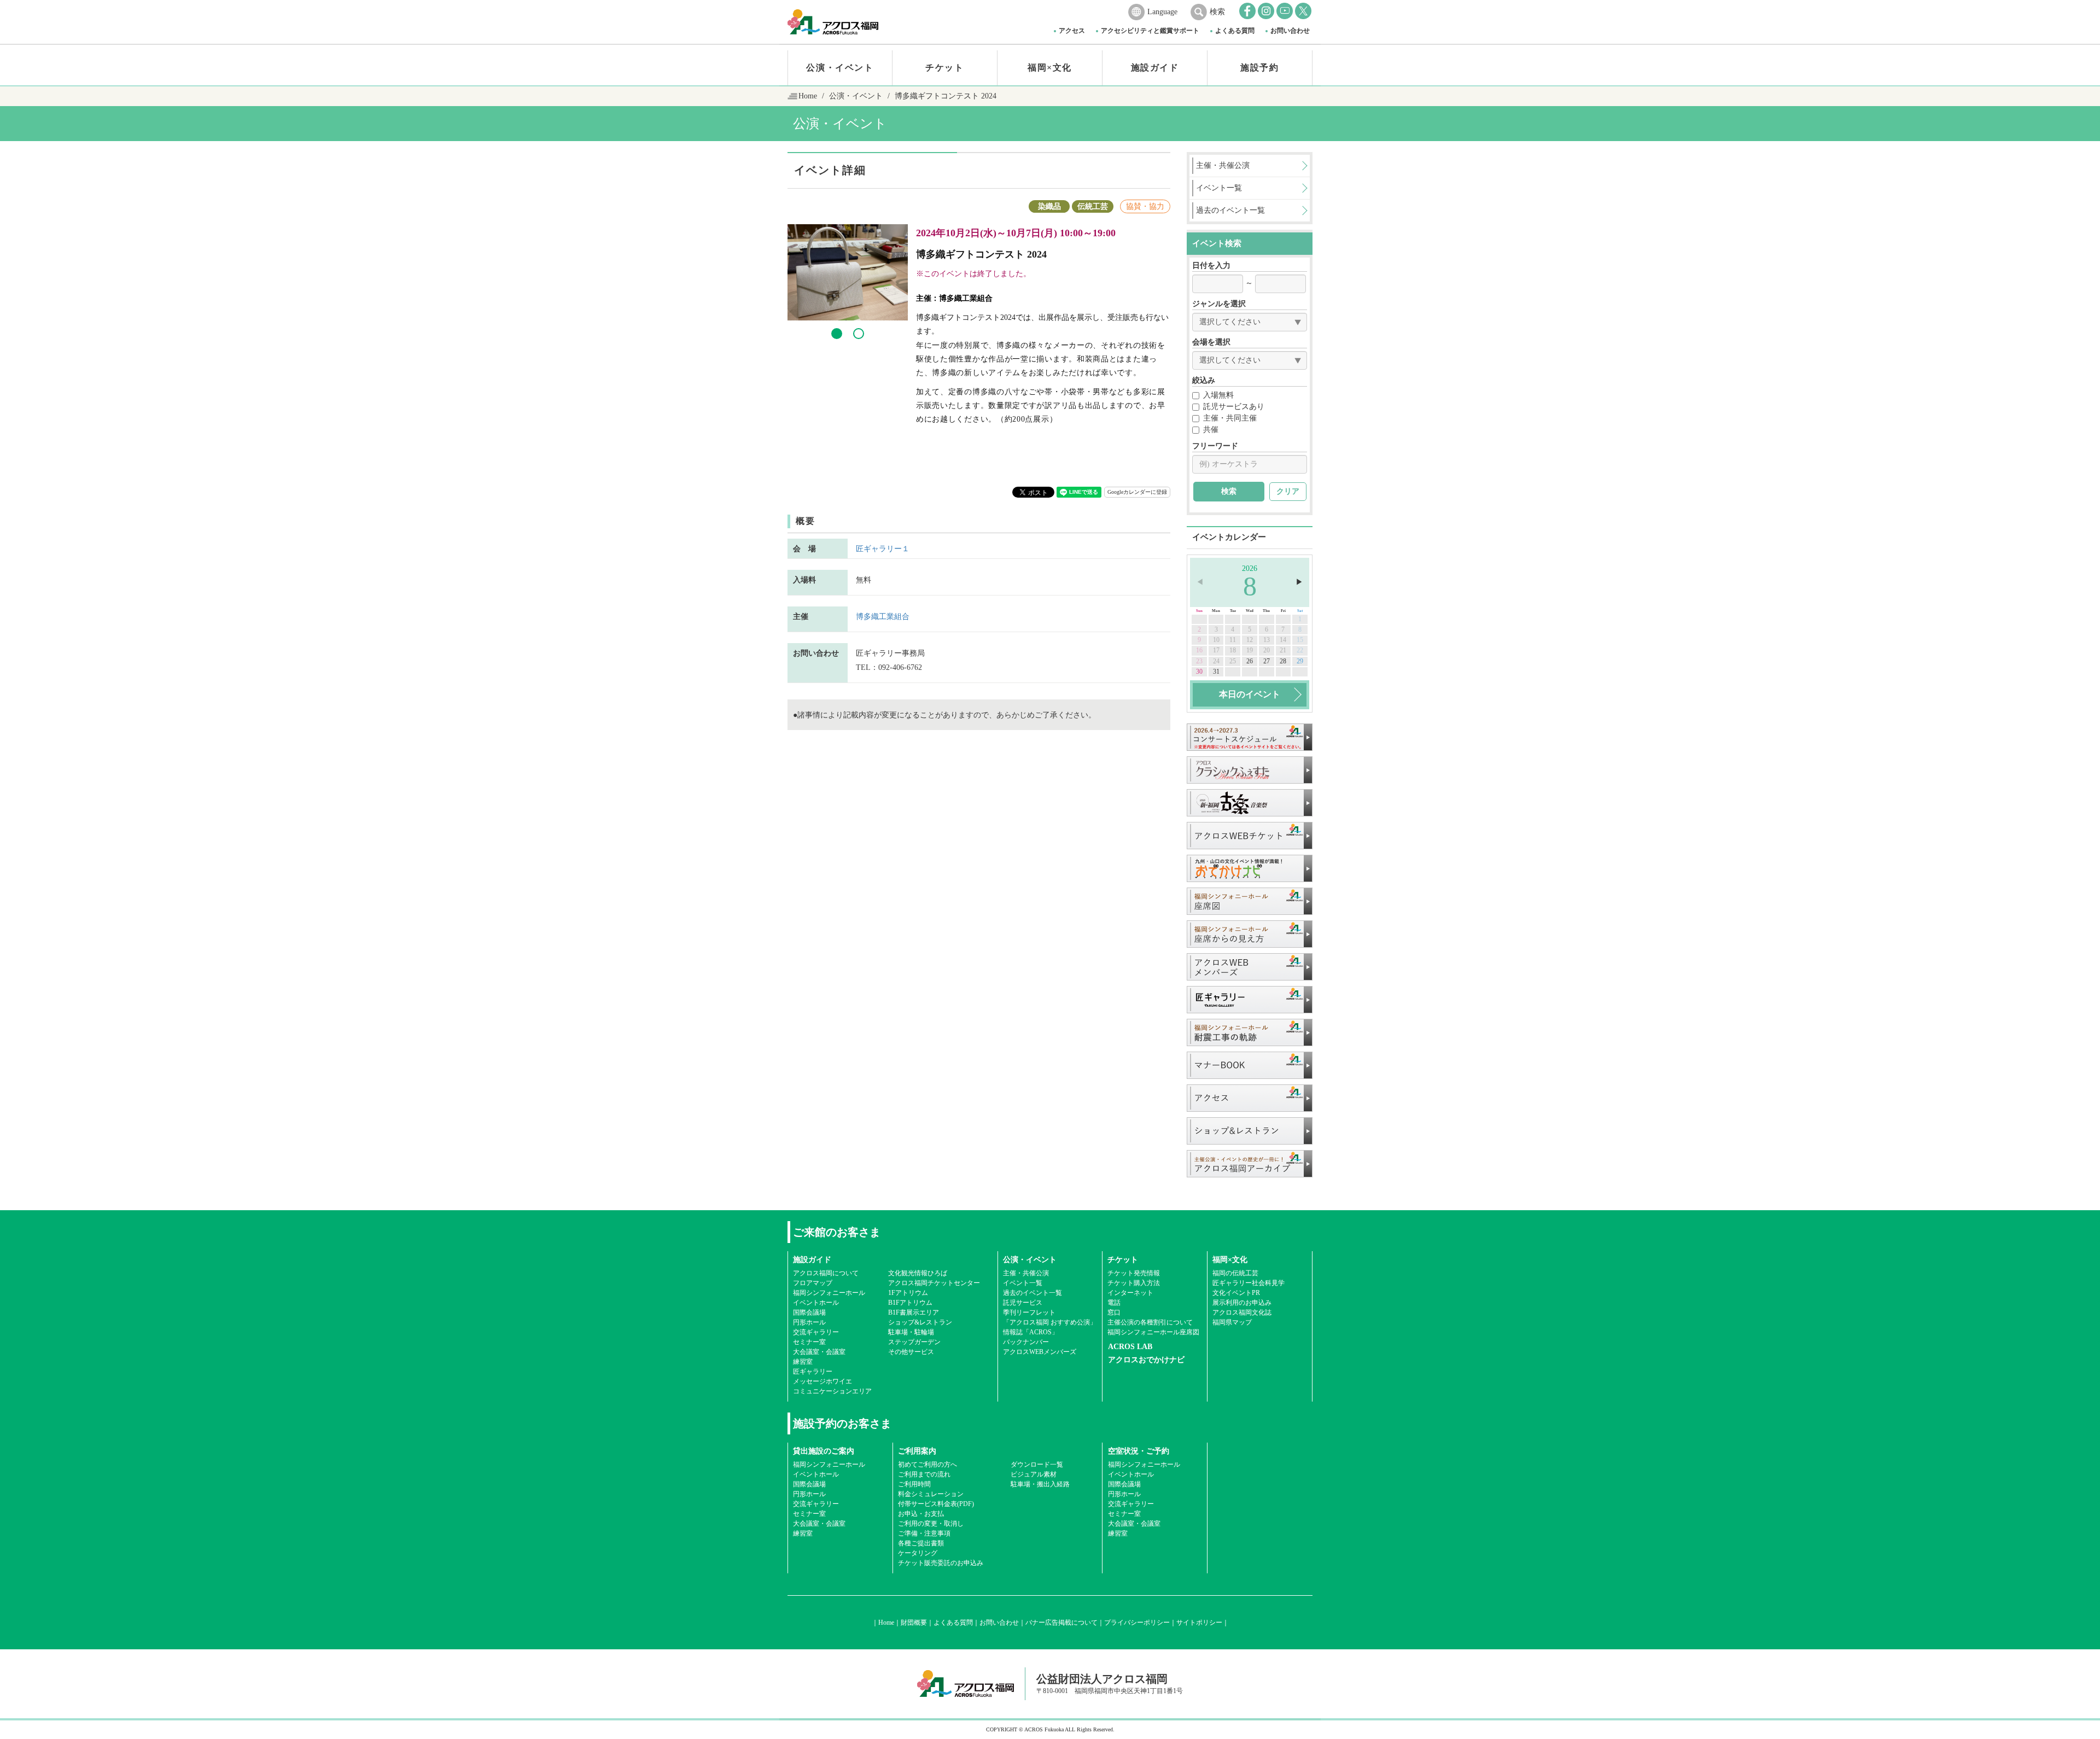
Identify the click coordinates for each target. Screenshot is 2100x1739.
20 (1267, 650)
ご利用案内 (917, 1451)
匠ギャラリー (813, 1372)
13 (1267, 640)
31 (1216, 672)
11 (1233, 640)
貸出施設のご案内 (824, 1451)
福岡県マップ (1232, 1322)
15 (1300, 640)
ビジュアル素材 (1034, 1474)
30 (1199, 672)
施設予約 (1259, 68)
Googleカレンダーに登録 (1137, 492)
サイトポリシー (1199, 1623)
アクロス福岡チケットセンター (934, 1283)
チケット (944, 68)
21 (1283, 650)
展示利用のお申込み (1242, 1303)
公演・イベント (840, 68)
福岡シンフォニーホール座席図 (1153, 1332)
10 (1216, 640)
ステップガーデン (914, 1342)
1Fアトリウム (908, 1293)
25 (1233, 661)
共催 (1211, 430)
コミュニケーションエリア (832, 1391)
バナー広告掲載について (1061, 1623)
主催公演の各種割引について (1150, 1322)
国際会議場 (809, 1312)
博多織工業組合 (883, 617)
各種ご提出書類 (921, 1543)
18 (1233, 650)
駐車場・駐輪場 (911, 1332)
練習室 (803, 1362)
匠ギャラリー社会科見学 (1249, 1283)
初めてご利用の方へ (927, 1464)
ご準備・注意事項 (924, 1533)
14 (1283, 640)
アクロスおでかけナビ (1146, 1360)
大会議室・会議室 (819, 1352)
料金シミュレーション (931, 1494)
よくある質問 (1235, 31)
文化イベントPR (1236, 1293)
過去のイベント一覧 (1032, 1293)
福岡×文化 (1050, 68)
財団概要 (914, 1623)
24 (1216, 661)
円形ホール (809, 1322)
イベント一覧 (1023, 1283)
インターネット (1130, 1293)
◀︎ (1200, 582)
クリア (1288, 491)
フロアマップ (813, 1283)
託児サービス (1023, 1303)
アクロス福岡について (826, 1273)
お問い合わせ (1290, 31)
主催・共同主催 (1230, 418)
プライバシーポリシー (1137, 1623)
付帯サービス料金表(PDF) (936, 1504)
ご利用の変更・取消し (931, 1524)
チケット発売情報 (1134, 1273)
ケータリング (918, 1553)
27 (1267, 661)
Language (1162, 12)
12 (1250, 640)
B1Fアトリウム (910, 1303)
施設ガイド (1155, 68)
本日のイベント (1250, 694)
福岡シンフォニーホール (829, 1293)
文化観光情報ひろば (918, 1273)
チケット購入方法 (1134, 1283)
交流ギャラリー (816, 1332)
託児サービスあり (1234, 407)
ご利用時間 (914, 1484)
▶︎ (1299, 582)
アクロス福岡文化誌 (1242, 1312)
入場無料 (1218, 395)
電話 (1114, 1303)
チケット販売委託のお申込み (941, 1563)
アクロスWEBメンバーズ (1040, 1352)
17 (1216, 650)
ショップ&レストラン (920, 1322)
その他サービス (911, 1352)
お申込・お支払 (921, 1514)
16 (1199, 650)
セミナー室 (809, 1342)
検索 (1217, 12)
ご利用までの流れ (924, 1474)
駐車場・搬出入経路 (1040, 1484)
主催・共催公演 (1026, 1273)
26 (1250, 661)
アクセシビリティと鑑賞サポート (1150, 31)
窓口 (1114, 1312)
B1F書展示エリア (914, 1312)
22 (1300, 650)
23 (1199, 661)
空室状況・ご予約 (1139, 1451)
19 (1250, 650)
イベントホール (816, 1303)
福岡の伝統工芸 (1235, 1273)
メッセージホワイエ (822, 1381)
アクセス (1072, 31)
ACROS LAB (1130, 1347)
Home (808, 96)
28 (1283, 661)
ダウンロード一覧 (1037, 1464)
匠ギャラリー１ (883, 549)
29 (1300, 661)
